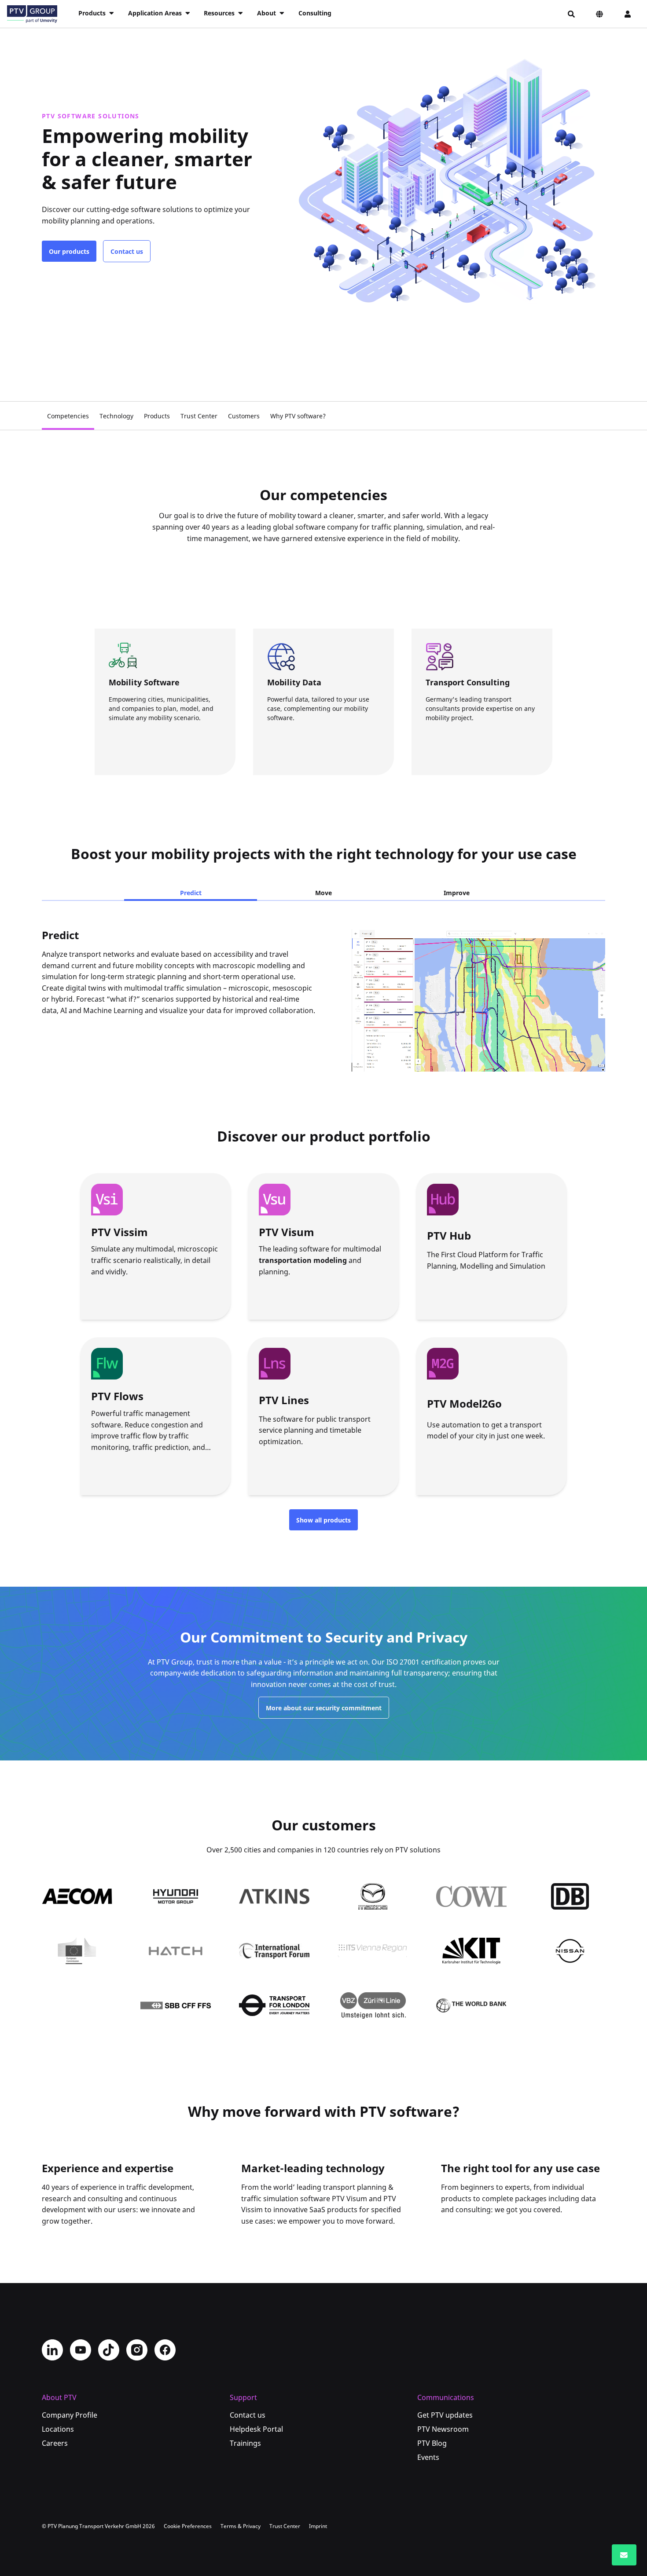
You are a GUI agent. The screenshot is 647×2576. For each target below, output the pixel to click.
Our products (69, 251)
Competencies (68, 416)
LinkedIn (52, 2350)
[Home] (32, 14)
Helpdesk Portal (256, 2429)
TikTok (109, 2350)
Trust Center (199, 416)
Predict (191, 893)
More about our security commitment (324, 1708)
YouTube (81, 2350)
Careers (55, 2443)
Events (428, 2457)
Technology (116, 416)
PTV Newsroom (443, 2429)
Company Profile (70, 2415)
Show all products (323, 1520)
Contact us (127, 251)
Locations (58, 2429)
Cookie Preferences (188, 2526)
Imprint (318, 2526)
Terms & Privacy (241, 2526)
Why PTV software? (298, 416)
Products (157, 416)
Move (323, 893)
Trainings (245, 2443)
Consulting (315, 13)
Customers (244, 416)
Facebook (165, 2350)
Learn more (146, 750)
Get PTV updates (445, 2415)
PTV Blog (432, 2443)
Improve (457, 893)
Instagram (137, 2350)
